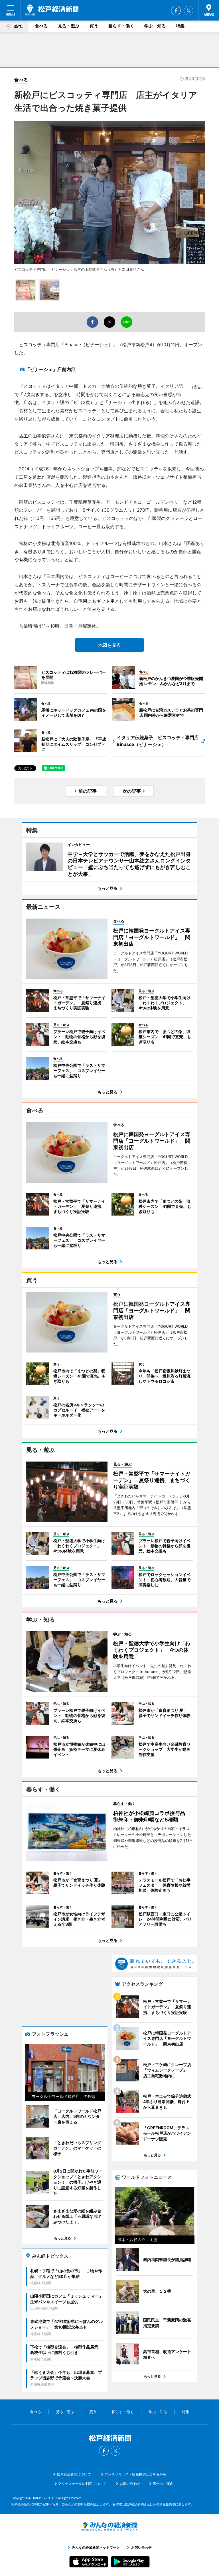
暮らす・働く (121, 26)
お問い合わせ (130, 2484)
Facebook (176, 11)
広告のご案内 (163, 2484)
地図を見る (109, 645)
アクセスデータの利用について (82, 2484)
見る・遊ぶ (69, 26)
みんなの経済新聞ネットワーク (109, 2526)
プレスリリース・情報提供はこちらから (135, 2474)
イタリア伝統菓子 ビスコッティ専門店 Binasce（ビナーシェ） (160, 741)
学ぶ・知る (155, 26)
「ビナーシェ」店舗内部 (50, 369)
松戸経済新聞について (74, 2474)
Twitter (188, 11)
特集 (180, 26)
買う (94, 26)
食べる (41, 26)
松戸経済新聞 (52, 10)
